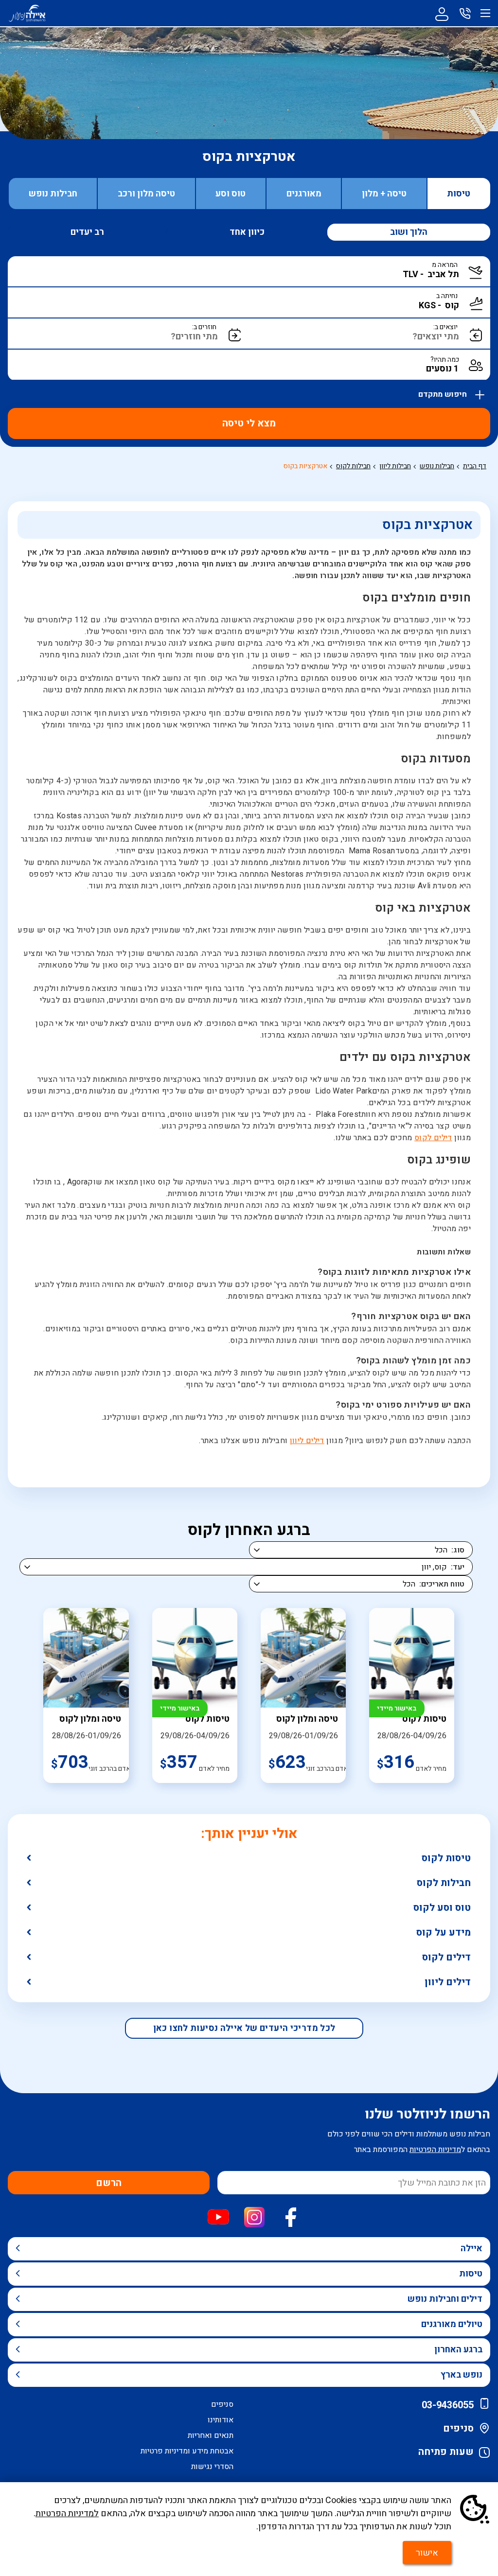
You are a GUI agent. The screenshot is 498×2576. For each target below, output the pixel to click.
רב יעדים (87, 232)
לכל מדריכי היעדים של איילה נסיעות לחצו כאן (244, 2028)
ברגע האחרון (458, 2350)
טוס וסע (231, 194)
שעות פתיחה (446, 2452)
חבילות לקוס (444, 1883)
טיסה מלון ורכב (146, 194)
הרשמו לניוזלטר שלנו (427, 2114)
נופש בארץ (462, 2375)
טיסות (459, 194)
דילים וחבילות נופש (445, 2299)
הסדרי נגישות (212, 2467)
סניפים (458, 2428)
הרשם (109, 2183)
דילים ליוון (307, 1441)
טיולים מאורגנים (452, 2324)
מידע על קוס (444, 1932)
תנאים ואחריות (211, 2435)
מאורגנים (304, 194)
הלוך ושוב (409, 232)
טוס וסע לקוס (442, 1908)
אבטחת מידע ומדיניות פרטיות (187, 2451)
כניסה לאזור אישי (442, 13)
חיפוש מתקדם (444, 392)
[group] (412, 1695)
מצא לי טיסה (249, 423)
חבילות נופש (53, 194)
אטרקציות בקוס (305, 466)
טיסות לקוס (446, 1858)
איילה (471, 2249)
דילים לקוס (433, 1138)
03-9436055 (448, 2405)
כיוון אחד (247, 232)
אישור (427, 2553)
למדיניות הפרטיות (67, 2514)
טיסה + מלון (384, 194)
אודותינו (221, 2420)
